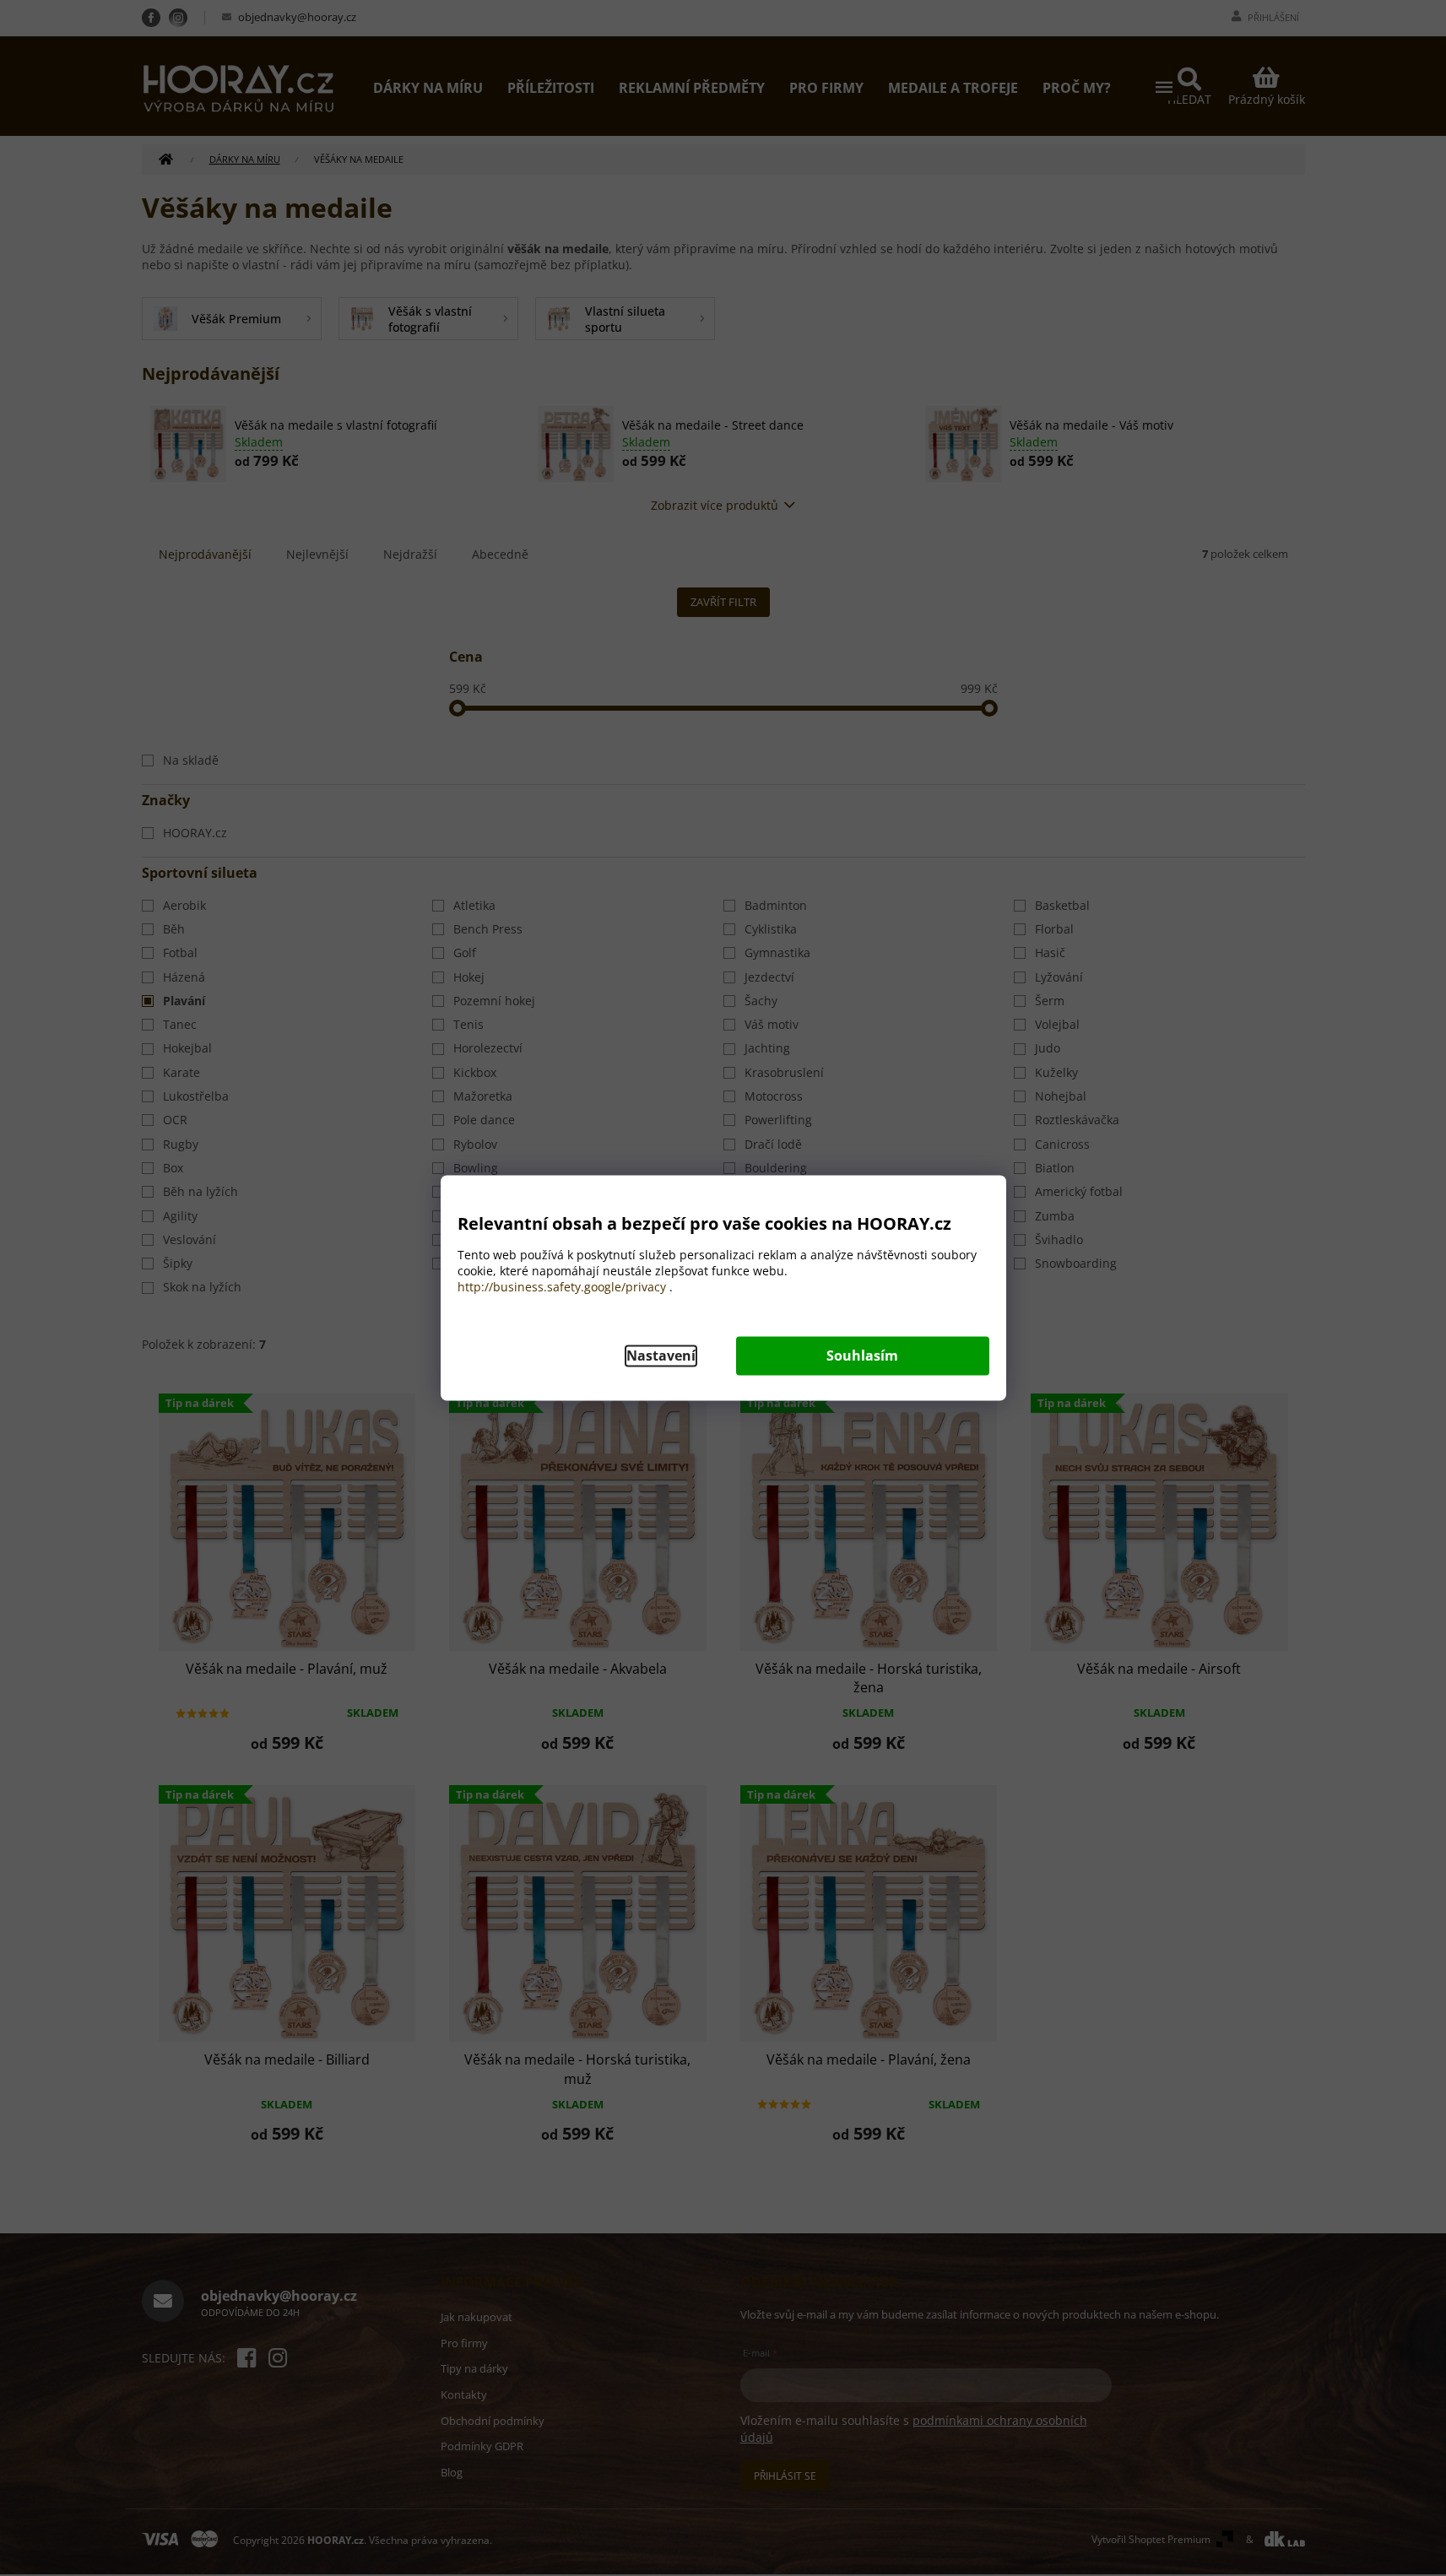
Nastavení (661, 1356)
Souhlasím (862, 1356)
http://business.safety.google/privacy (562, 1288)
